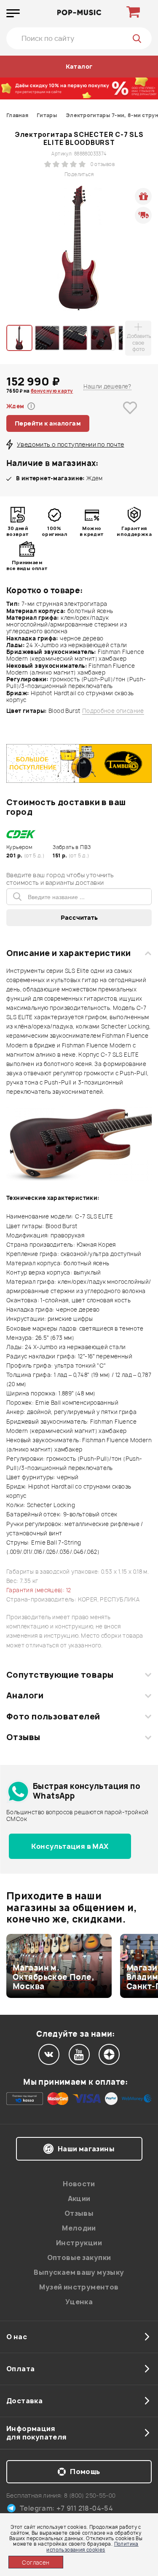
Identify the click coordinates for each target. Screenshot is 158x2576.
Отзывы (23, 1737)
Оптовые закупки (79, 2257)
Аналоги (25, 1695)
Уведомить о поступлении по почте (70, 444)
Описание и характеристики (68, 953)
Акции (79, 2198)
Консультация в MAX (70, 1846)
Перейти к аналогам (48, 423)
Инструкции (79, 2243)
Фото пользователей (53, 1716)
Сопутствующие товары (60, 1675)
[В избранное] (130, 421)
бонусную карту (52, 391)
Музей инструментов (79, 2287)
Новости (79, 2184)
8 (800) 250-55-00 (90, 2495)
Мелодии (79, 2228)
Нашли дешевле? (107, 386)
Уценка (79, 2302)
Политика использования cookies (92, 2547)
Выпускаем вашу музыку (79, 2272)
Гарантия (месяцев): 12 (39, 1590)
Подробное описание (113, 711)
